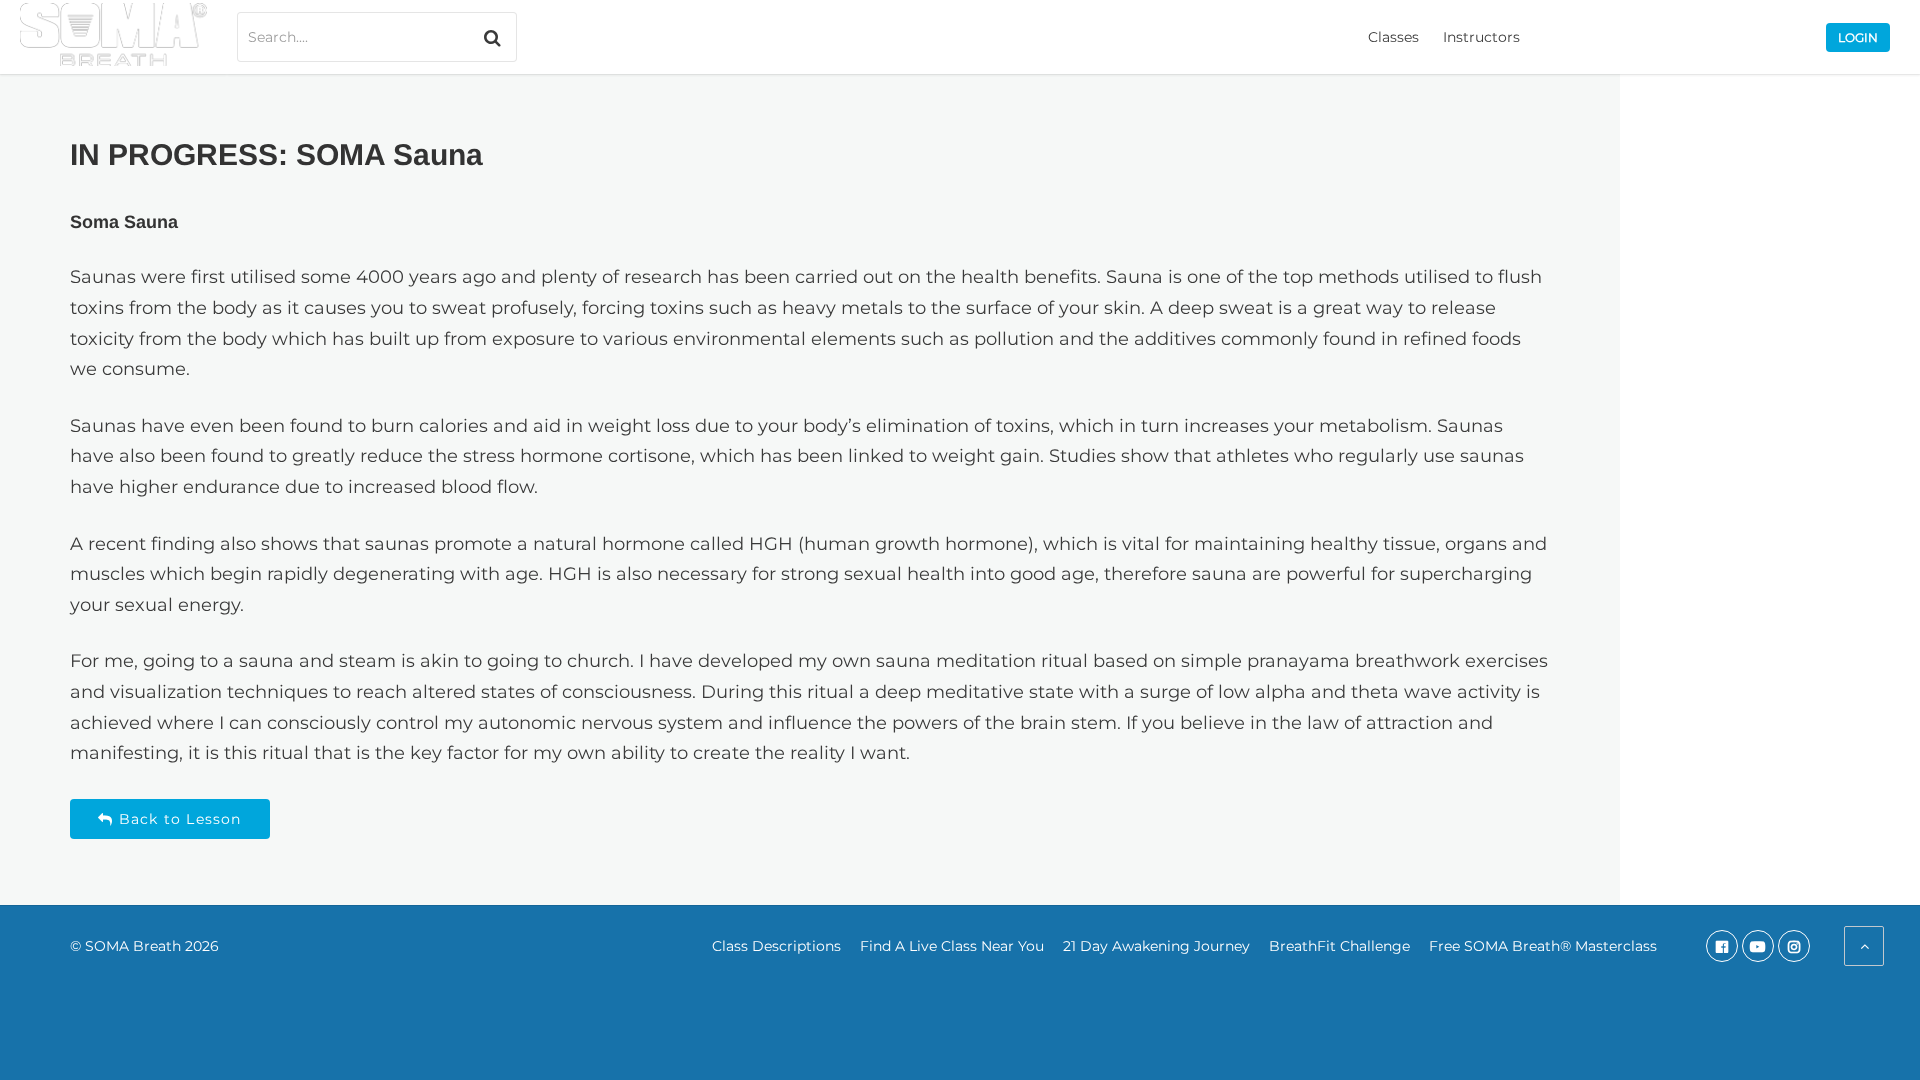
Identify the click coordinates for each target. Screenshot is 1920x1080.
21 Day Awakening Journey (1156, 946)
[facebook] (1722, 946)
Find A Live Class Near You (952, 946)
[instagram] (1794, 946)
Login (1858, 37)
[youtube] (1758, 946)
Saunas (103, 277)
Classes (1393, 37)
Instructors (1481, 37)
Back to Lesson (178, 819)
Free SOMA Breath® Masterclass (1543, 946)
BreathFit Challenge (1339, 946)
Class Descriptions (776, 946)
